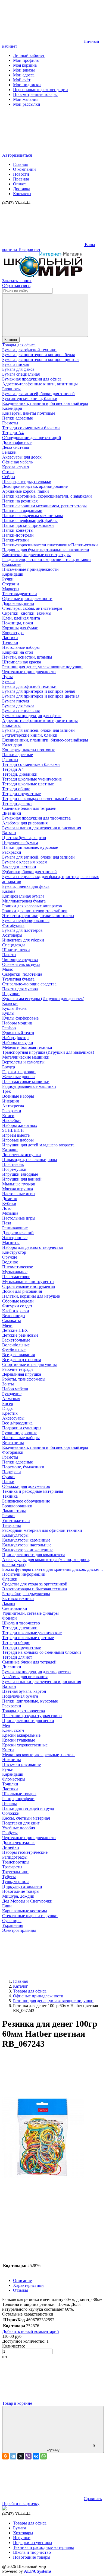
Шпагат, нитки (16, 950)
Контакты (22, 194)
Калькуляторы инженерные (28, 1550)
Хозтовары (12, 935)
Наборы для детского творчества (32, 1247)
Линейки (11, 1847)
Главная (20, 164)
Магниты (11, 1242)
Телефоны (12, 1525)
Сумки (8, 1477)
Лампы (9, 1603)
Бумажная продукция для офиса (32, 379)
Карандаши (13, 574)
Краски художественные (25, 1745)
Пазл (7, 1223)
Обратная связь (16, 286)
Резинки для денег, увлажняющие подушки (42, 667)
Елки (7, 1906)
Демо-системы (16, 447)
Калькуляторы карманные (26, 1540)
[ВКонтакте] (36, 2456)
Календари (12, 408)
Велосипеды (14, 1316)
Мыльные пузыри (19, 1184)
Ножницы (12, 1760)
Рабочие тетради (18, 1369)
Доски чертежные (19, 1842)
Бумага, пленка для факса (26, 886)
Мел (6, 1725)
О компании (24, 169)
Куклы (8, 1013)
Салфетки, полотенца (22, 974)
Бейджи (9, 452)
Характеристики (28, 2285)
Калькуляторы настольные (27, 1545)
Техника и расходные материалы (33, 1491)
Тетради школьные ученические (32, 779)
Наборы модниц (17, 1023)
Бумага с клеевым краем (25, 862)
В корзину (71, 2448)
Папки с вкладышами (22, 511)
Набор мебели (15, 1389)
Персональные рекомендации (40, 90)
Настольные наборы (21, 647)
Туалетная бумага (18, 979)
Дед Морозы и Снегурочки (27, 1901)
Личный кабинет (29, 55)
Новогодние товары (21, 1891)
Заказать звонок (17, 281)
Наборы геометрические (25, 1852)
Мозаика (10, 1213)
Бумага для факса (18, 369)
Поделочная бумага (20, 842)
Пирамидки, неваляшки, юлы (30, 1160)
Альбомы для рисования (25, 823)
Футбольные (14, 1350)
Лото (7, 1208)
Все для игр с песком (22, 1360)
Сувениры (12, 1921)
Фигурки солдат (17, 1306)
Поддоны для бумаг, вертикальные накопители (46, 550)
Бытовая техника (18, 1599)
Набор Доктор (15, 1038)
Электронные (15, 1238)
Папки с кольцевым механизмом (32, 516)
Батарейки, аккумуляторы (26, 1594)
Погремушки (14, 1169)
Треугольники (15, 1872)
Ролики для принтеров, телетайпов (35, 911)
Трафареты (12, 1867)
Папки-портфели (18, 535)
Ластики (10, 638)
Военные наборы (18, 1096)
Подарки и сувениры (22, 1428)
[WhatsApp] (43, 2456)
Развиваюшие (15, 1228)
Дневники (12, 813)
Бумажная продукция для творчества (36, 818)
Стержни (11, 584)
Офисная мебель (17, 462)
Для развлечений (18, 1233)
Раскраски (12, 852)
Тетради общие (16, 789)
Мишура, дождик (18, 1896)
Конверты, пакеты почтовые (29, 413)
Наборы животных (20, 1125)
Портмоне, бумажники (23, 1467)
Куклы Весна (14, 1008)
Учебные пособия (19, 1828)
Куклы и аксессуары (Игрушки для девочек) (43, 999)
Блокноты (11, 389)
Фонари (10, 1618)
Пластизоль (13, 1164)
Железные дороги (18, 1077)
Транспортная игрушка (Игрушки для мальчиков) (48, 1052)
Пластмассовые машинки (26, 1081)
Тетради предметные (21, 794)
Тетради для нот (17, 803)
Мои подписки (27, 85)
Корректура (13, 633)
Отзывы (21, 2290)
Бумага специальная (21, 374)
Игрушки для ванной (22, 1179)
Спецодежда (14, 945)
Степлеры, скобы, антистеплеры (32, 608)
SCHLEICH (13, 1130)
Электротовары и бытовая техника (35, 1589)
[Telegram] (13, 2456)
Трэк (7, 1091)
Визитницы (13, 1442)
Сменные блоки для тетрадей (29, 808)
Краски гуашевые (19, 1740)
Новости (21, 174)
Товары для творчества (24, 1711)
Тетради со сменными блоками (31, 428)
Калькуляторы (15, 1535)
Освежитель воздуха (21, 964)
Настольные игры (19, 1194)
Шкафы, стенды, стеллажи (27, 481)
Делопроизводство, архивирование (35, 486)
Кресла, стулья (16, 467)
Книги (8, 1116)
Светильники (15, 1608)
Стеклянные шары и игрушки (30, 1916)
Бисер (8, 1403)
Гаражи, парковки (19, 1072)
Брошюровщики (17, 1506)
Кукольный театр (18, 1033)
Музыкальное (15, 1272)
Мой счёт (22, 80)
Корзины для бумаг (20, 628)
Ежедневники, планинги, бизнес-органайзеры (45, 403)
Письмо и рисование (21, 1764)
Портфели (12, 1472)
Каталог (11, 340)
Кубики (9, 1203)
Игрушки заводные (20, 1174)
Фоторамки (13, 1452)
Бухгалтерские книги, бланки (30, 399)
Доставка (22, 189)
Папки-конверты (18, 530)
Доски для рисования (22, 1291)
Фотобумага (13, 925)
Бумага (9, 681)
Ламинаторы (14, 1511)
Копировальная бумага (23, 896)
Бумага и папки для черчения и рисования (42, 828)
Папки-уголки (15, 540)
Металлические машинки (26, 1057)
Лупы (7, 677)
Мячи (7, 1325)
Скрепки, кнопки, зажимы (27, 613)
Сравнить (93, 2499)
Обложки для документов (26, 1486)
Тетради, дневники (20, 774)
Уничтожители (16, 1521)
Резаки (8, 1516)
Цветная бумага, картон (24, 838)
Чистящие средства (20, 960)
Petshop (9, 1028)
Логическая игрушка (21, 1155)
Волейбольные (16, 1345)
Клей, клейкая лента (21, 618)
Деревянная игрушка (22, 1374)
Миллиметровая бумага (24, 901)
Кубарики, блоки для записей (29, 872)
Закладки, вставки (19, 867)
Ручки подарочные (20, 1433)
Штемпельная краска (22, 662)
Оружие (10, 1257)
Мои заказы (24, 70)
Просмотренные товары (35, 94)
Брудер (9, 1067)
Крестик (10, 1413)
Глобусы (10, 1833)
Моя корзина (25, 65)
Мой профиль (26, 60)
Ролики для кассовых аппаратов (32, 906)
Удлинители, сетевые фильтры (30, 1613)
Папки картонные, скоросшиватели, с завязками (47, 496)
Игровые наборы (18, 1140)
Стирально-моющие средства (29, 984)
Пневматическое (18, 1267)
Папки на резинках (20, 501)
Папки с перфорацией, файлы (30, 520)
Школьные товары (19, 1794)
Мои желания (26, 99)
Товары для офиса (19, 345)
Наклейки (11, 1121)
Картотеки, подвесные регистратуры (36, 555)
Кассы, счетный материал (26, 1818)
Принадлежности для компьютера (34, 1555)
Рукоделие (12, 1394)
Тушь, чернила (16, 1882)
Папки (8, 1482)
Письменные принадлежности (30, 569)
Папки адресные (18, 418)
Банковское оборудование (26, 1501)
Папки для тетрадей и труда (28, 1808)
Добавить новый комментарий (31, 2331)
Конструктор (14, 1252)
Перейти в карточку (21, 2504)
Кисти (8, 1750)
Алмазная (11, 1399)
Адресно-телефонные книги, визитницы (40, 384)
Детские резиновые (20, 1335)
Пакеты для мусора (20, 989)
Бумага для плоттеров (22, 930)
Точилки (10, 642)
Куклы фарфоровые (20, 1018)
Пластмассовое (16, 1277)
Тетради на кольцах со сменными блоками (42, 799)
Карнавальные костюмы (25, 1911)
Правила (21, 179)
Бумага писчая (16, 364)
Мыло (8, 969)
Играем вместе (16, 1135)
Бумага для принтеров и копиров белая (38, 355)
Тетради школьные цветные (28, 784)
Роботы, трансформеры (24, 1379)
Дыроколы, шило (18, 603)
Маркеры (11, 589)
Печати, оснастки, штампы (27, 657)
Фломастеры (14, 1779)
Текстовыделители (20, 594)
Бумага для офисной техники (29, 350)
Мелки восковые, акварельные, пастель (39, 1755)
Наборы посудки (18, 1042)
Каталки (10, 1150)
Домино (10, 1199)
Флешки (10, 1579)
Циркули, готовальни (22, 1886)
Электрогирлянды (19, 1930)
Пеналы (10, 1803)
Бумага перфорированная (26, 921)
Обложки (11, 1813)
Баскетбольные (16, 1340)
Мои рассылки (27, 104)
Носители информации (24, 1574)
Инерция (10, 1101)
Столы (8, 472)
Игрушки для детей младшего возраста (38, 1145)
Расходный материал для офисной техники (42, 1530)
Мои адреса (24, 75)
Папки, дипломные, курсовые (30, 847)
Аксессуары (13, 1418)
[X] (21, 2456)
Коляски (10, 1003)
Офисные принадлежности (27, 599)
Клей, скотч (13, 1730)
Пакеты (9, 955)
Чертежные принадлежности (29, 672)
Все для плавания (18, 1355)
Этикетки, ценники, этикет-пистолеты (38, 916)
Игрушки (11, 994)
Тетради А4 (13, 433)
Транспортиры (16, 1862)
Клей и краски (16, 1311)
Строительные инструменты (29, 1286)
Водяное (10, 1262)
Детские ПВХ (15, 1330)
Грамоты (10, 423)
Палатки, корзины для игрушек (31, 1296)
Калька (9, 891)
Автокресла (13, 1106)
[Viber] (28, 2456)
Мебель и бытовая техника (27, 1047)
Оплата (20, 184)
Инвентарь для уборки (23, 940)
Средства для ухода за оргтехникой (35, 1584)
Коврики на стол (18, 652)
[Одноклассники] (5, 2456)
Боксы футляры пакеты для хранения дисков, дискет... (52, 1569)
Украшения (13, 1925)
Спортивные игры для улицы (29, 1364)
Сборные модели (18, 1301)
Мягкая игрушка (18, 1189)
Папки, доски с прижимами (28, 525)
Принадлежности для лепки (28, 1721)
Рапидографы (15, 1857)
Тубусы (9, 1877)
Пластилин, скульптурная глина (32, 1716)
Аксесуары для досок (22, 457)
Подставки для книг (21, 1823)
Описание (22, 2280)
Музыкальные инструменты (28, 1281)
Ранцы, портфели (18, 1799)
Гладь (7, 1408)
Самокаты (12, 1321)
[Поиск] (45, 315)
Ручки (8, 579)
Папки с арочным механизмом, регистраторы (44, 506)
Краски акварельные (21, 1735)
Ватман (9, 833)
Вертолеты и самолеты (23, 1062)
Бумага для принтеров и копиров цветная (41, 360)
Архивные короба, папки (26, 491)
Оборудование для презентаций (32, 438)
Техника (10, 1496)
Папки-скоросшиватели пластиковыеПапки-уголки (50, 545)
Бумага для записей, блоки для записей (38, 394)
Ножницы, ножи (18, 623)
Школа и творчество (21, 1623)
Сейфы (9, 477)
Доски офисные (17, 442)
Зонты (8, 1384)
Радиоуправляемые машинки (29, 1086)
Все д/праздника (17, 1423)
